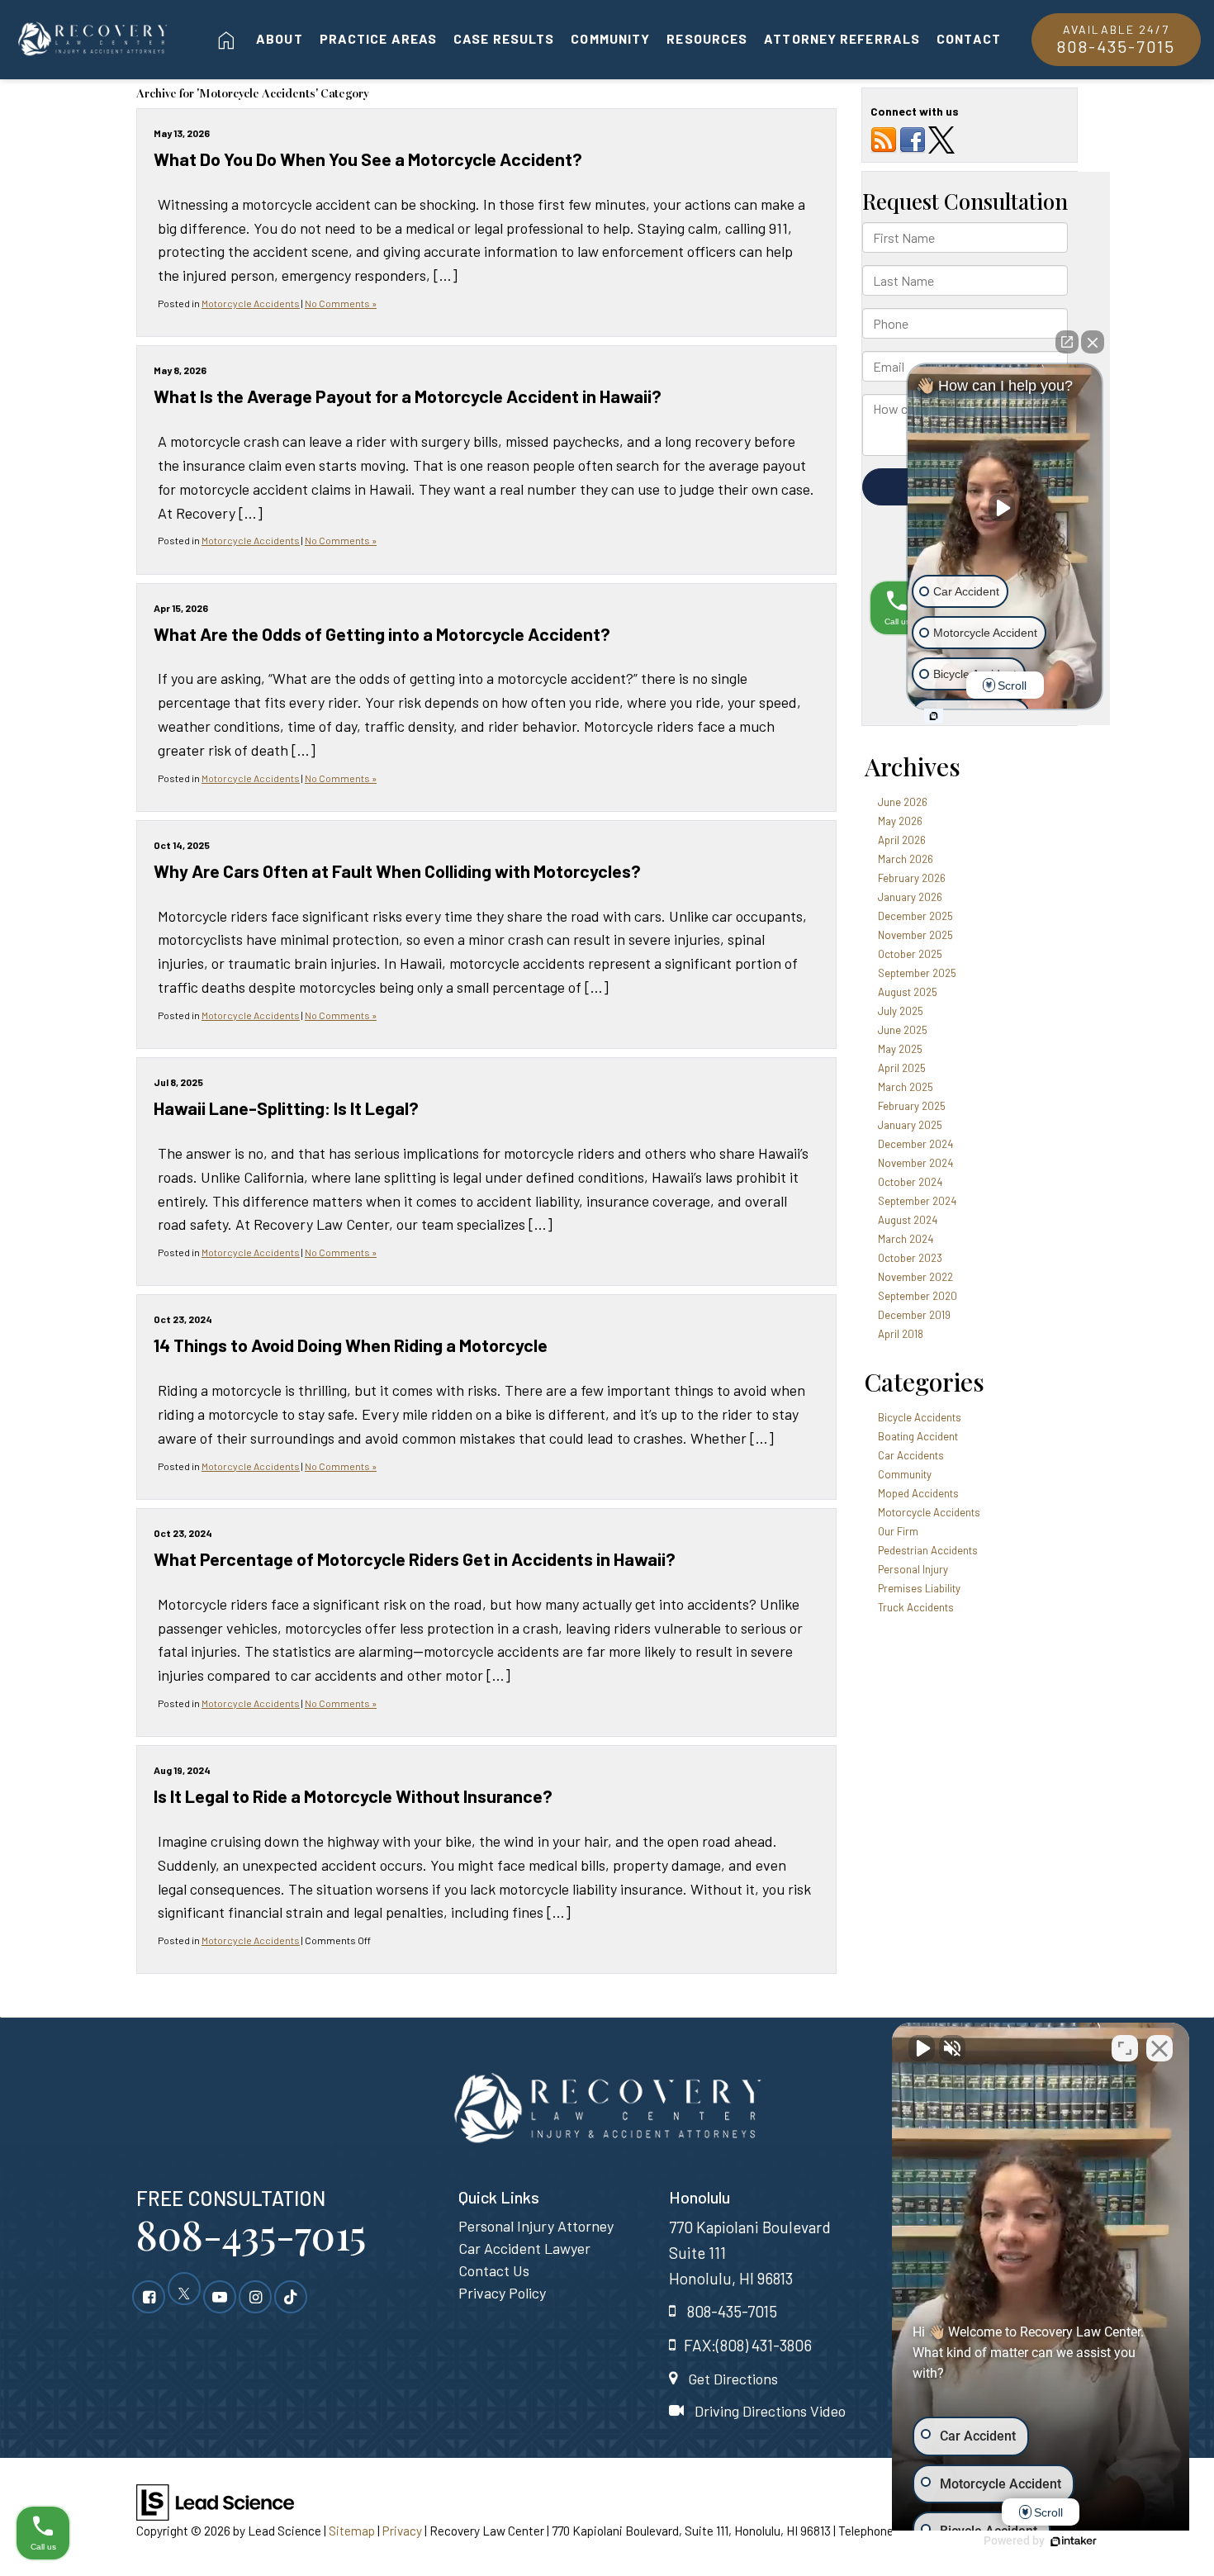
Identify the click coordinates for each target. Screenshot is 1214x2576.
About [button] (280, 38)
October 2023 (910, 1258)
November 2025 (915, 935)
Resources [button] (707, 38)
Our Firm (898, 1531)
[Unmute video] (922, 2048)
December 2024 (915, 1144)
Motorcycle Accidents (251, 303)
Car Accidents (911, 1455)
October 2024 (910, 1182)
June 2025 (903, 1030)
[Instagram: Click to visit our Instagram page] (255, 2296)
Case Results (504, 38)
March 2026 (906, 859)
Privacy (402, 2531)
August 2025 (908, 992)
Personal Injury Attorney (536, 2226)
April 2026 (902, 840)
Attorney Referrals (842, 38)
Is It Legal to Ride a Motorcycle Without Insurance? (353, 1796)
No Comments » (341, 303)
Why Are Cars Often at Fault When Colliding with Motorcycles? (397, 871)
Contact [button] (969, 38)
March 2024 (906, 1239)
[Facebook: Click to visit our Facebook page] (149, 2296)
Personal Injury (913, 1569)
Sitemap (352, 2531)
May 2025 (900, 1049)
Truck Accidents (916, 1607)
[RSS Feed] (884, 139)
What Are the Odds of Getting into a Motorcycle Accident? (382, 633)
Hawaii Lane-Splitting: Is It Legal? (286, 1108)
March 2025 (906, 1087)
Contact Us (494, 2270)
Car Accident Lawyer (524, 2248)
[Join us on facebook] (913, 139)
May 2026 (900, 821)
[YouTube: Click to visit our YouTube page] (220, 2296)
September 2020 (918, 1296)
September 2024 (917, 1201)
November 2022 (915, 1277)
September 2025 (917, 973)
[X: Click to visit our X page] (184, 2296)
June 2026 (903, 802)
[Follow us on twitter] (941, 139)
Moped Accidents (918, 1493)
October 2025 (910, 954)
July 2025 (901, 1011)
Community (610, 38)
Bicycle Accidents (920, 1417)
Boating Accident (918, 1436)
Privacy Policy (502, 2293)
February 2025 (912, 1106)
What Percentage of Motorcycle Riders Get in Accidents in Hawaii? (415, 1558)
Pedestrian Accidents (928, 1550)
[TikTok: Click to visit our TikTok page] (291, 2296)
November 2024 (915, 1163)
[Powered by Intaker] (1074, 2541)
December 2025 (915, 916)
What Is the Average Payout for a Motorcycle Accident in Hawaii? (408, 396)
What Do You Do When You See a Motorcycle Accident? (368, 159)
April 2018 (901, 1334)
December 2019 (914, 1315)
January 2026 (910, 897)
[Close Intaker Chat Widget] (1159, 2048)
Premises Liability (919, 1588)
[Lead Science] (215, 2501)
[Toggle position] (1125, 2048)
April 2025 (902, 1068)
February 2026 (912, 878)
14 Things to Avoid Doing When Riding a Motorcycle (351, 1345)
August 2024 (908, 1220)
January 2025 (910, 1125)
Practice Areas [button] (378, 38)
